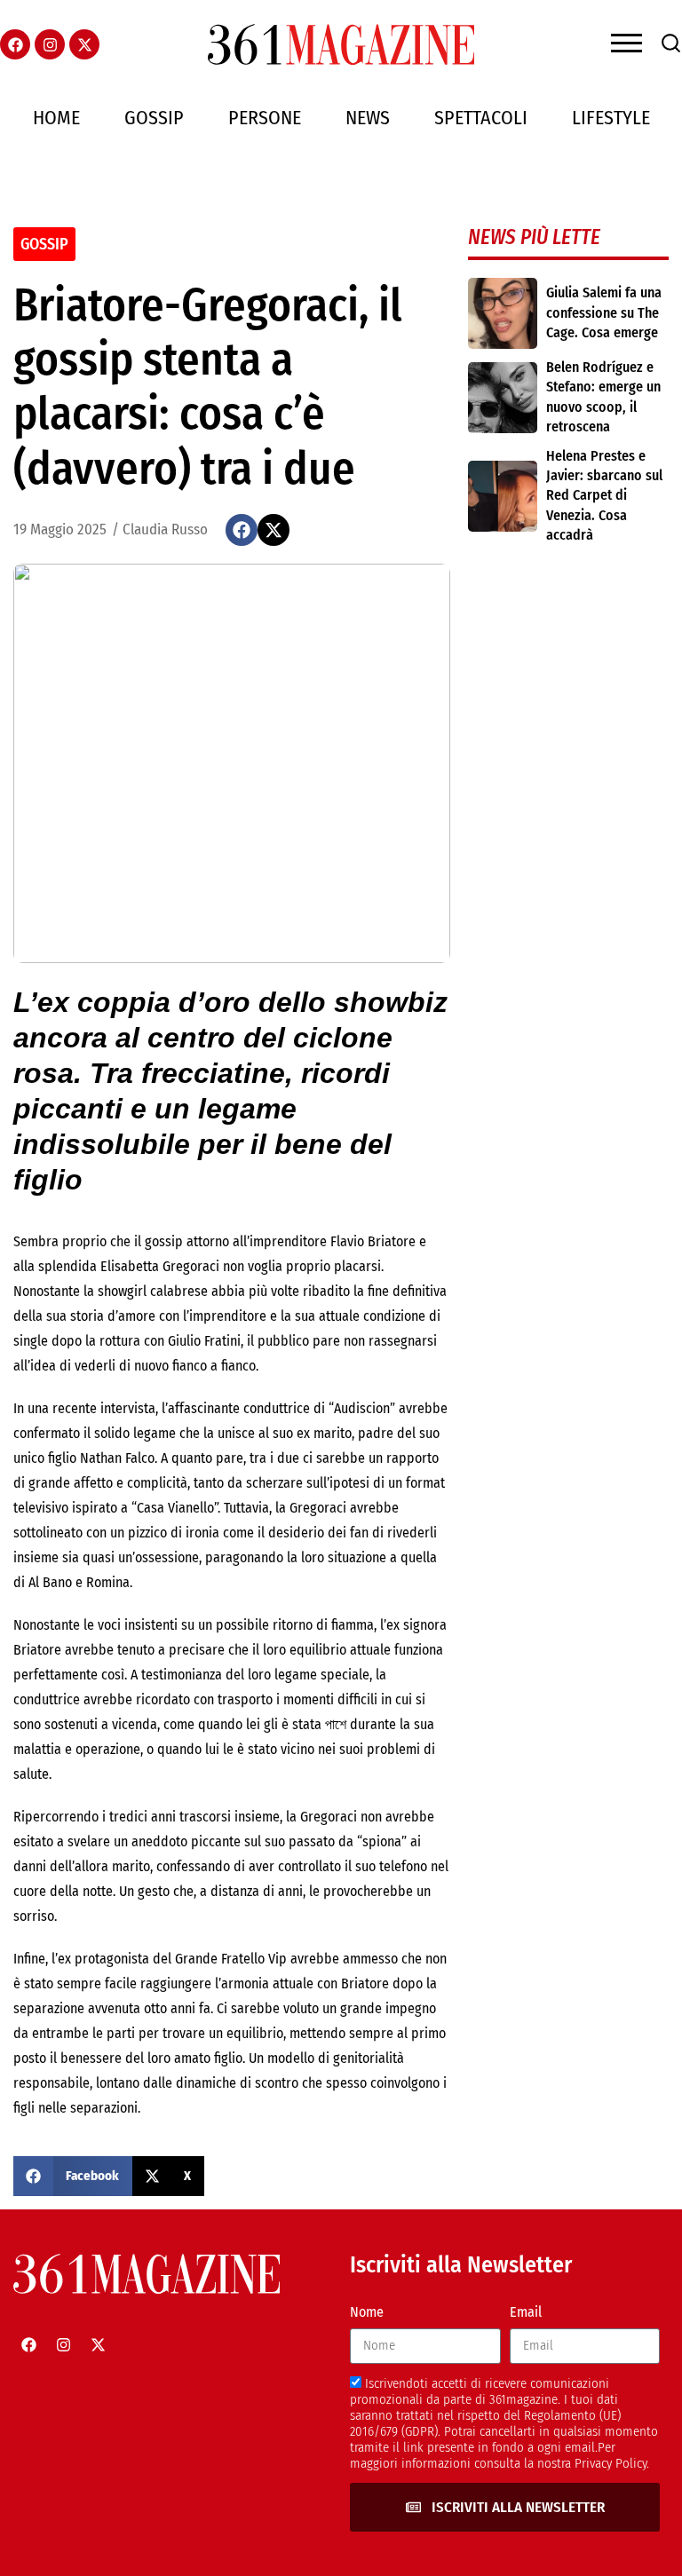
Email (526, 2312)
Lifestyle (611, 118)
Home (56, 118)
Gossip (154, 118)
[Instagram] (50, 44)
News (368, 118)
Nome (367, 2312)
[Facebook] (15, 44)
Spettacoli (481, 118)
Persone (265, 118)
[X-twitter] (84, 44)
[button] (242, 530)
